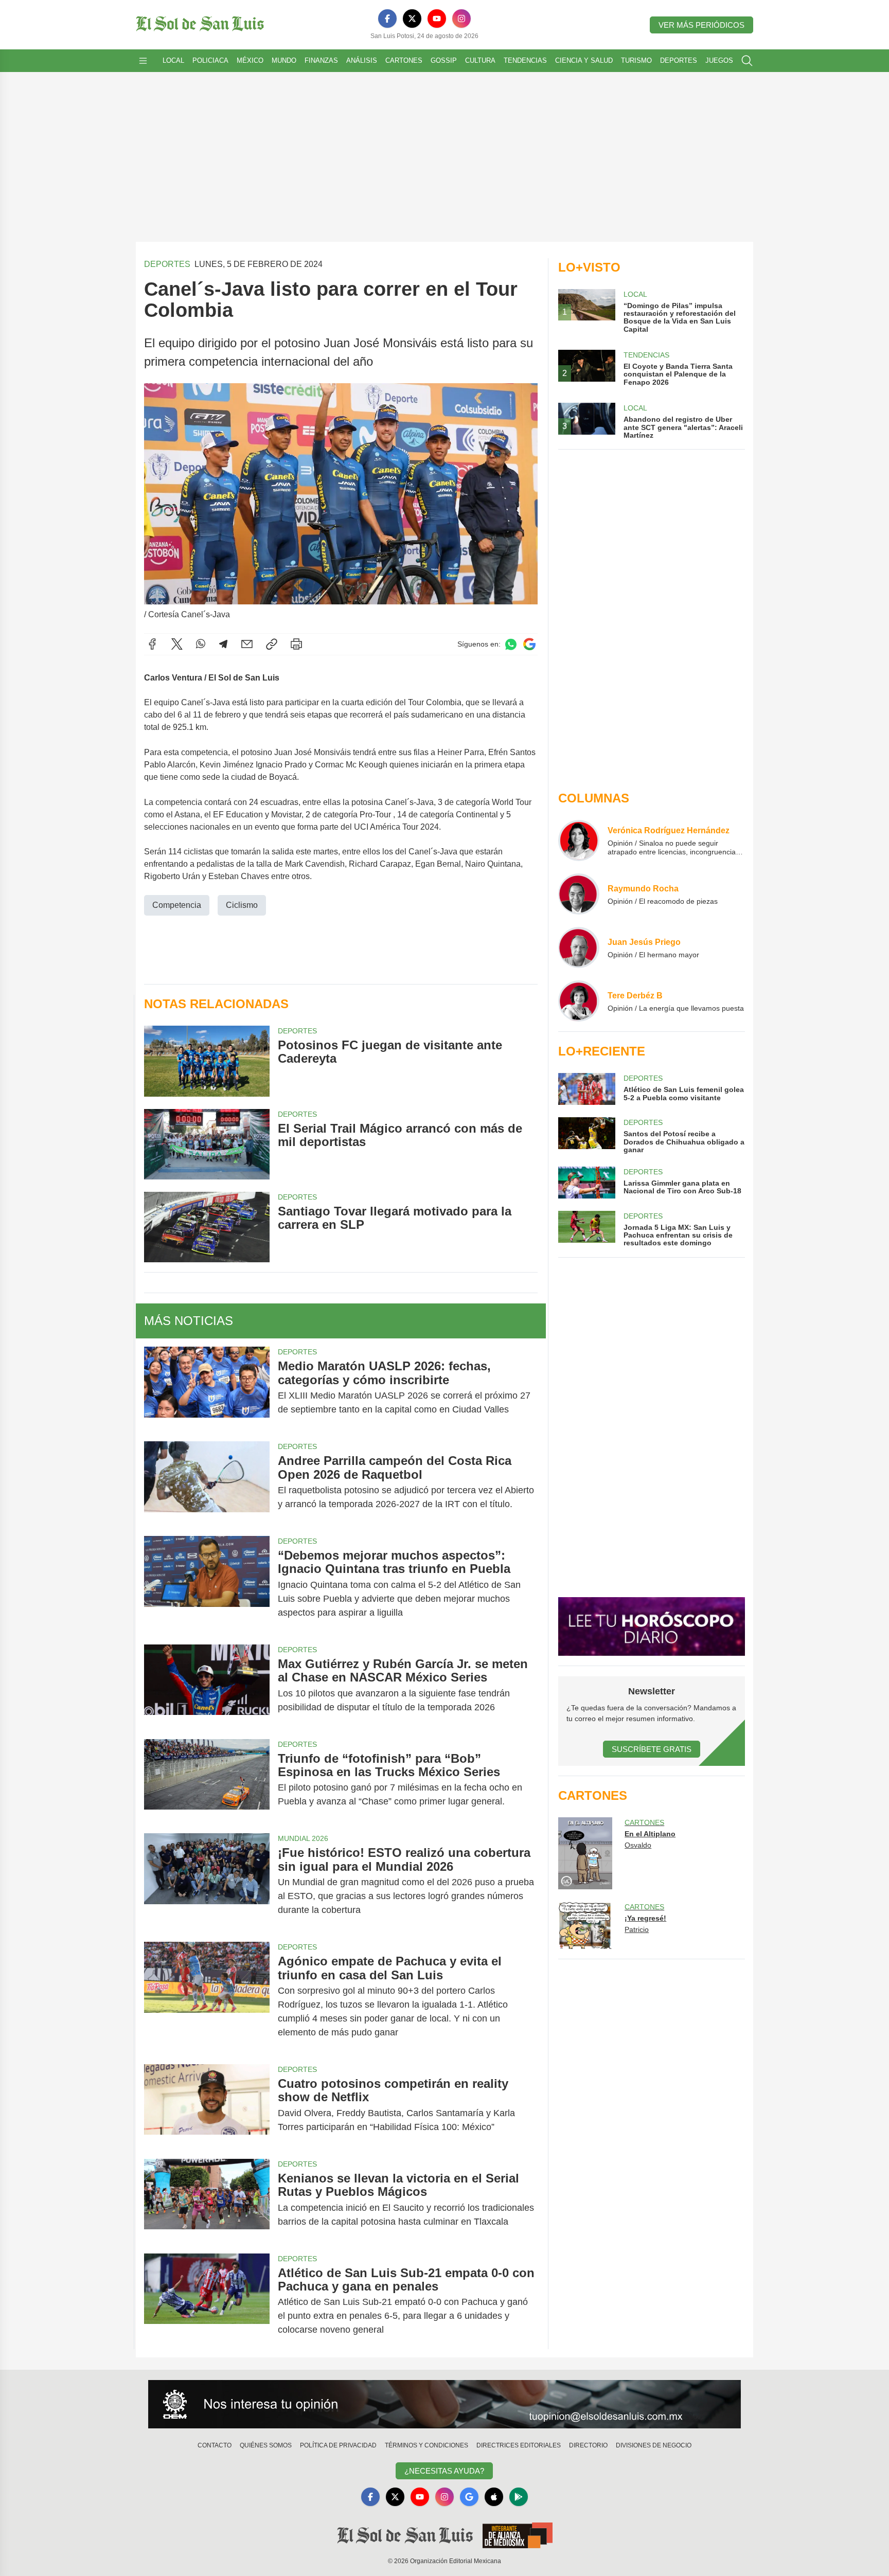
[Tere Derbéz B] (579, 1001)
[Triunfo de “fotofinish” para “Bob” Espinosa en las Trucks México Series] (207, 1780)
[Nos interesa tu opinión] (444, 2404)
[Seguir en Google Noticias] (529, 644)
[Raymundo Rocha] (579, 894)
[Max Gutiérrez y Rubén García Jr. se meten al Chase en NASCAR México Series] (207, 1686)
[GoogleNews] (469, 2497)
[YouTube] (437, 19)
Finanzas (321, 60)
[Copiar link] (272, 644)
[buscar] (747, 61)
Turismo (636, 60)
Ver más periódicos (701, 25)
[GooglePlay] (519, 2497)
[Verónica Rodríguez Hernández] (579, 840)
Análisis (362, 60)
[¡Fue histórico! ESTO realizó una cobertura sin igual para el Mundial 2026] (207, 1881)
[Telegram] (223, 644)
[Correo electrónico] (247, 644)
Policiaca (210, 60)
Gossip (444, 60)
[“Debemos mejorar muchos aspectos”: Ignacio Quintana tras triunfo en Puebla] (207, 1584)
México (250, 60)
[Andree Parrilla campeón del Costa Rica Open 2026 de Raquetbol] (207, 1482)
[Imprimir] (296, 644)
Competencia (177, 905)
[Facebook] (387, 19)
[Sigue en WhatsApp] (511, 644)
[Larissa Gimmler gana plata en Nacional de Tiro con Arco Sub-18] (586, 1183)
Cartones (404, 60)
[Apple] (494, 2497)
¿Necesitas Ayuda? (444, 2471)
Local (173, 60)
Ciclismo (242, 905)
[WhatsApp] (201, 644)
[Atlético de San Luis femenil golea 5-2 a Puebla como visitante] (586, 1089)
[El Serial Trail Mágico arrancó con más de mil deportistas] (207, 1144)
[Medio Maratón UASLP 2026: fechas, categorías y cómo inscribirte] (207, 1388)
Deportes (679, 60)
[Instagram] (461, 19)
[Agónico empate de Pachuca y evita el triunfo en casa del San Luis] (207, 1997)
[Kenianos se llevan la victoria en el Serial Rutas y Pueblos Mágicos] (207, 2200)
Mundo (284, 60)
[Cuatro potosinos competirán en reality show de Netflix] (207, 2105)
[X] (412, 19)
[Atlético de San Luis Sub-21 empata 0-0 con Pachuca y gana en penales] (207, 2302)
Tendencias (525, 60)
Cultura (480, 60)
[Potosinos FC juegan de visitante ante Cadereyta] (207, 1061)
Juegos (719, 60)
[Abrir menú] (143, 61)
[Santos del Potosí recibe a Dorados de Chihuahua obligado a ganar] (586, 1135)
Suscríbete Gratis (652, 1749)
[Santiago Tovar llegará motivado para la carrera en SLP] (207, 1227)
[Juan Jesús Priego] (579, 947)
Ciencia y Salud (584, 60)
